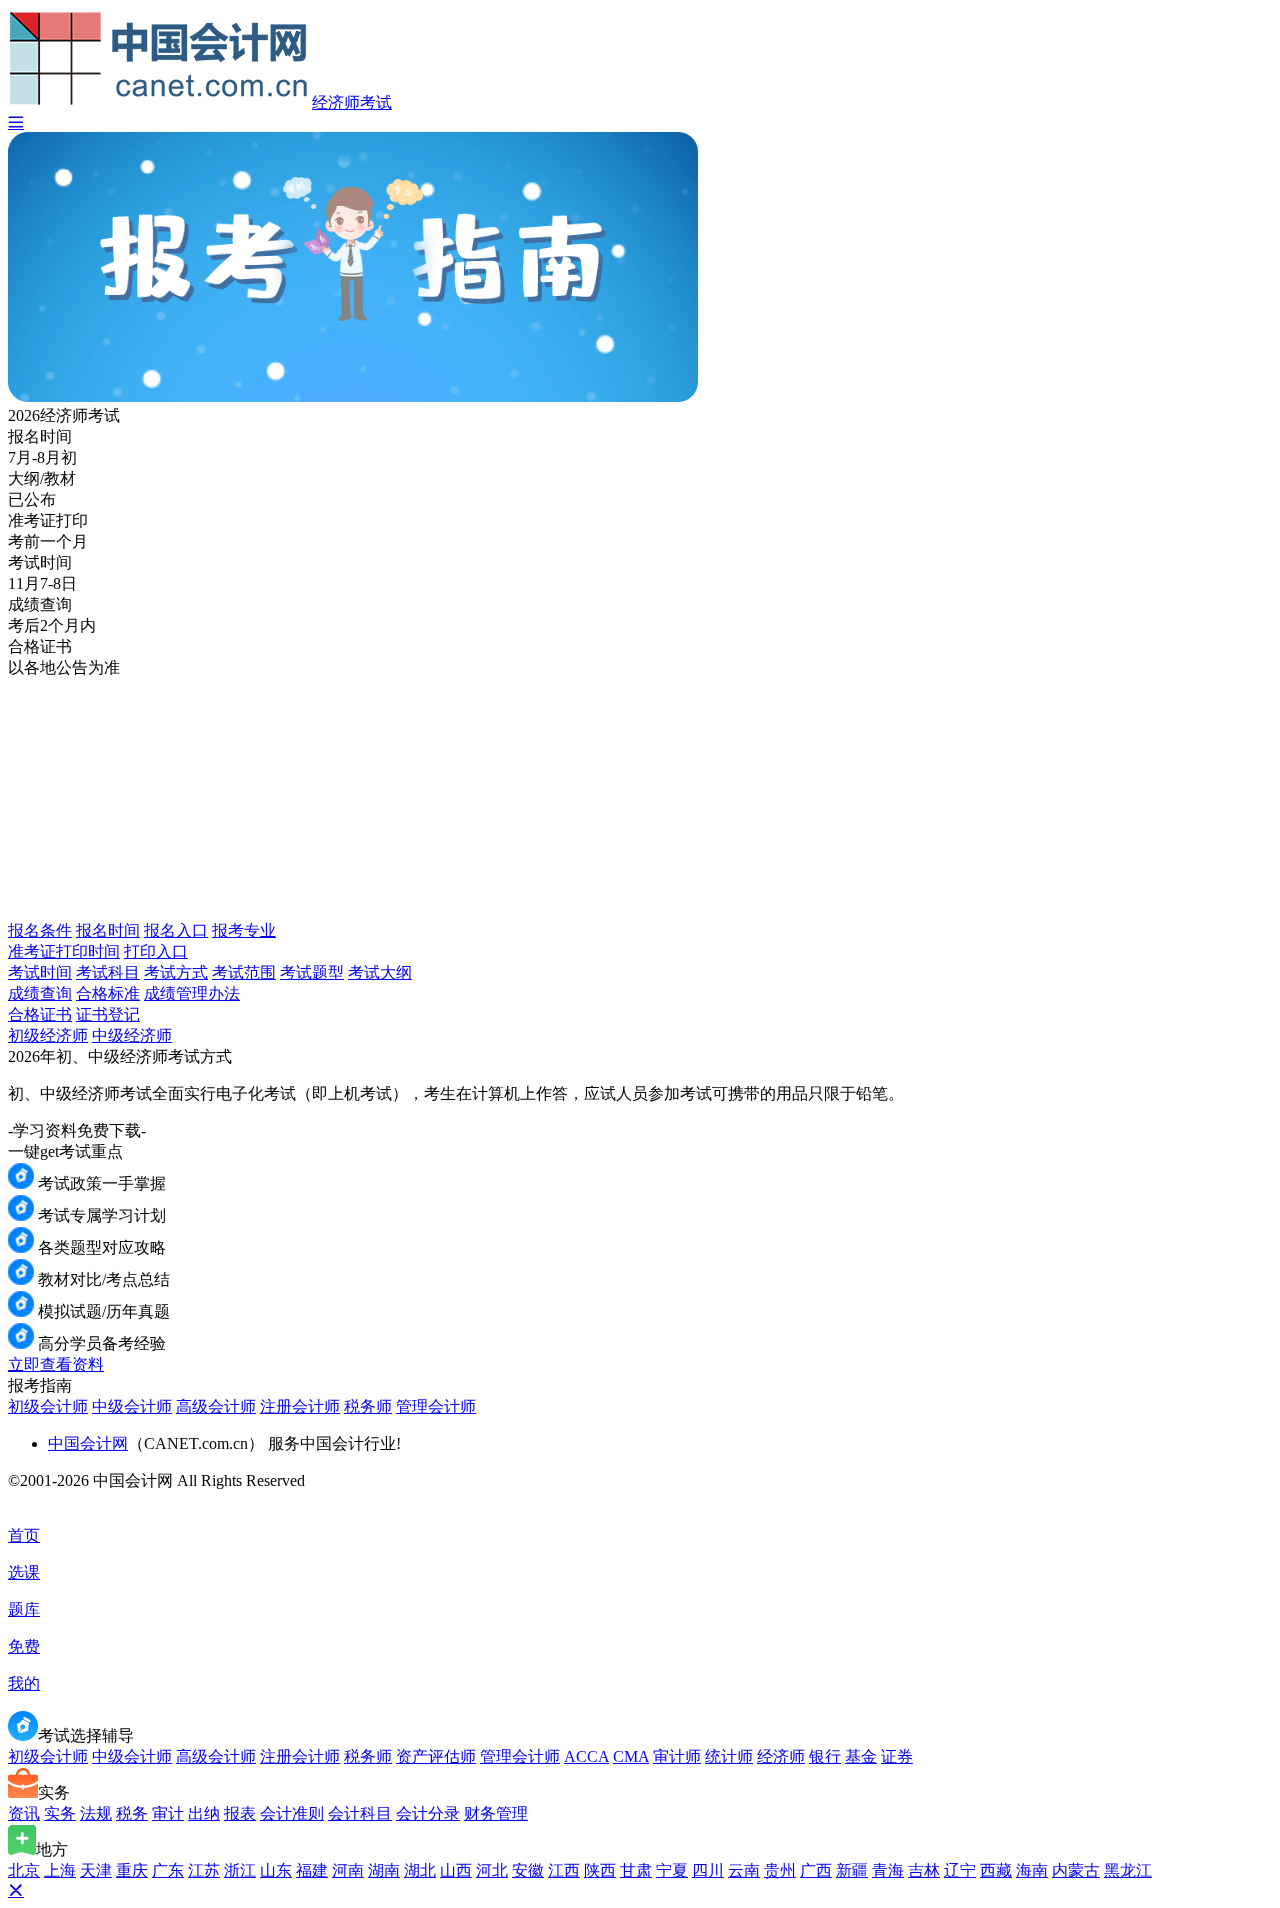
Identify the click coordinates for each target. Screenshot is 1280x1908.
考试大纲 (380, 972)
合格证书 (40, 1014)
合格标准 (108, 993)
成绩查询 (40, 993)
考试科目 (108, 972)
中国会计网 (88, 1443)
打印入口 (156, 951)
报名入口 (176, 930)
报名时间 (108, 930)
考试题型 (312, 972)
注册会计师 (300, 1406)
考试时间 (40, 972)
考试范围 (244, 972)
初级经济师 (48, 1035)
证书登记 (108, 1014)
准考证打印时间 (64, 951)
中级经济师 (132, 1035)
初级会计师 (48, 1406)
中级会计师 (132, 1406)
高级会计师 (216, 1406)
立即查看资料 (56, 1364)
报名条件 (40, 930)
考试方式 (176, 972)
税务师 (368, 1406)
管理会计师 (436, 1406)
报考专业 (244, 930)
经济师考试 (352, 102)
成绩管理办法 (192, 993)
